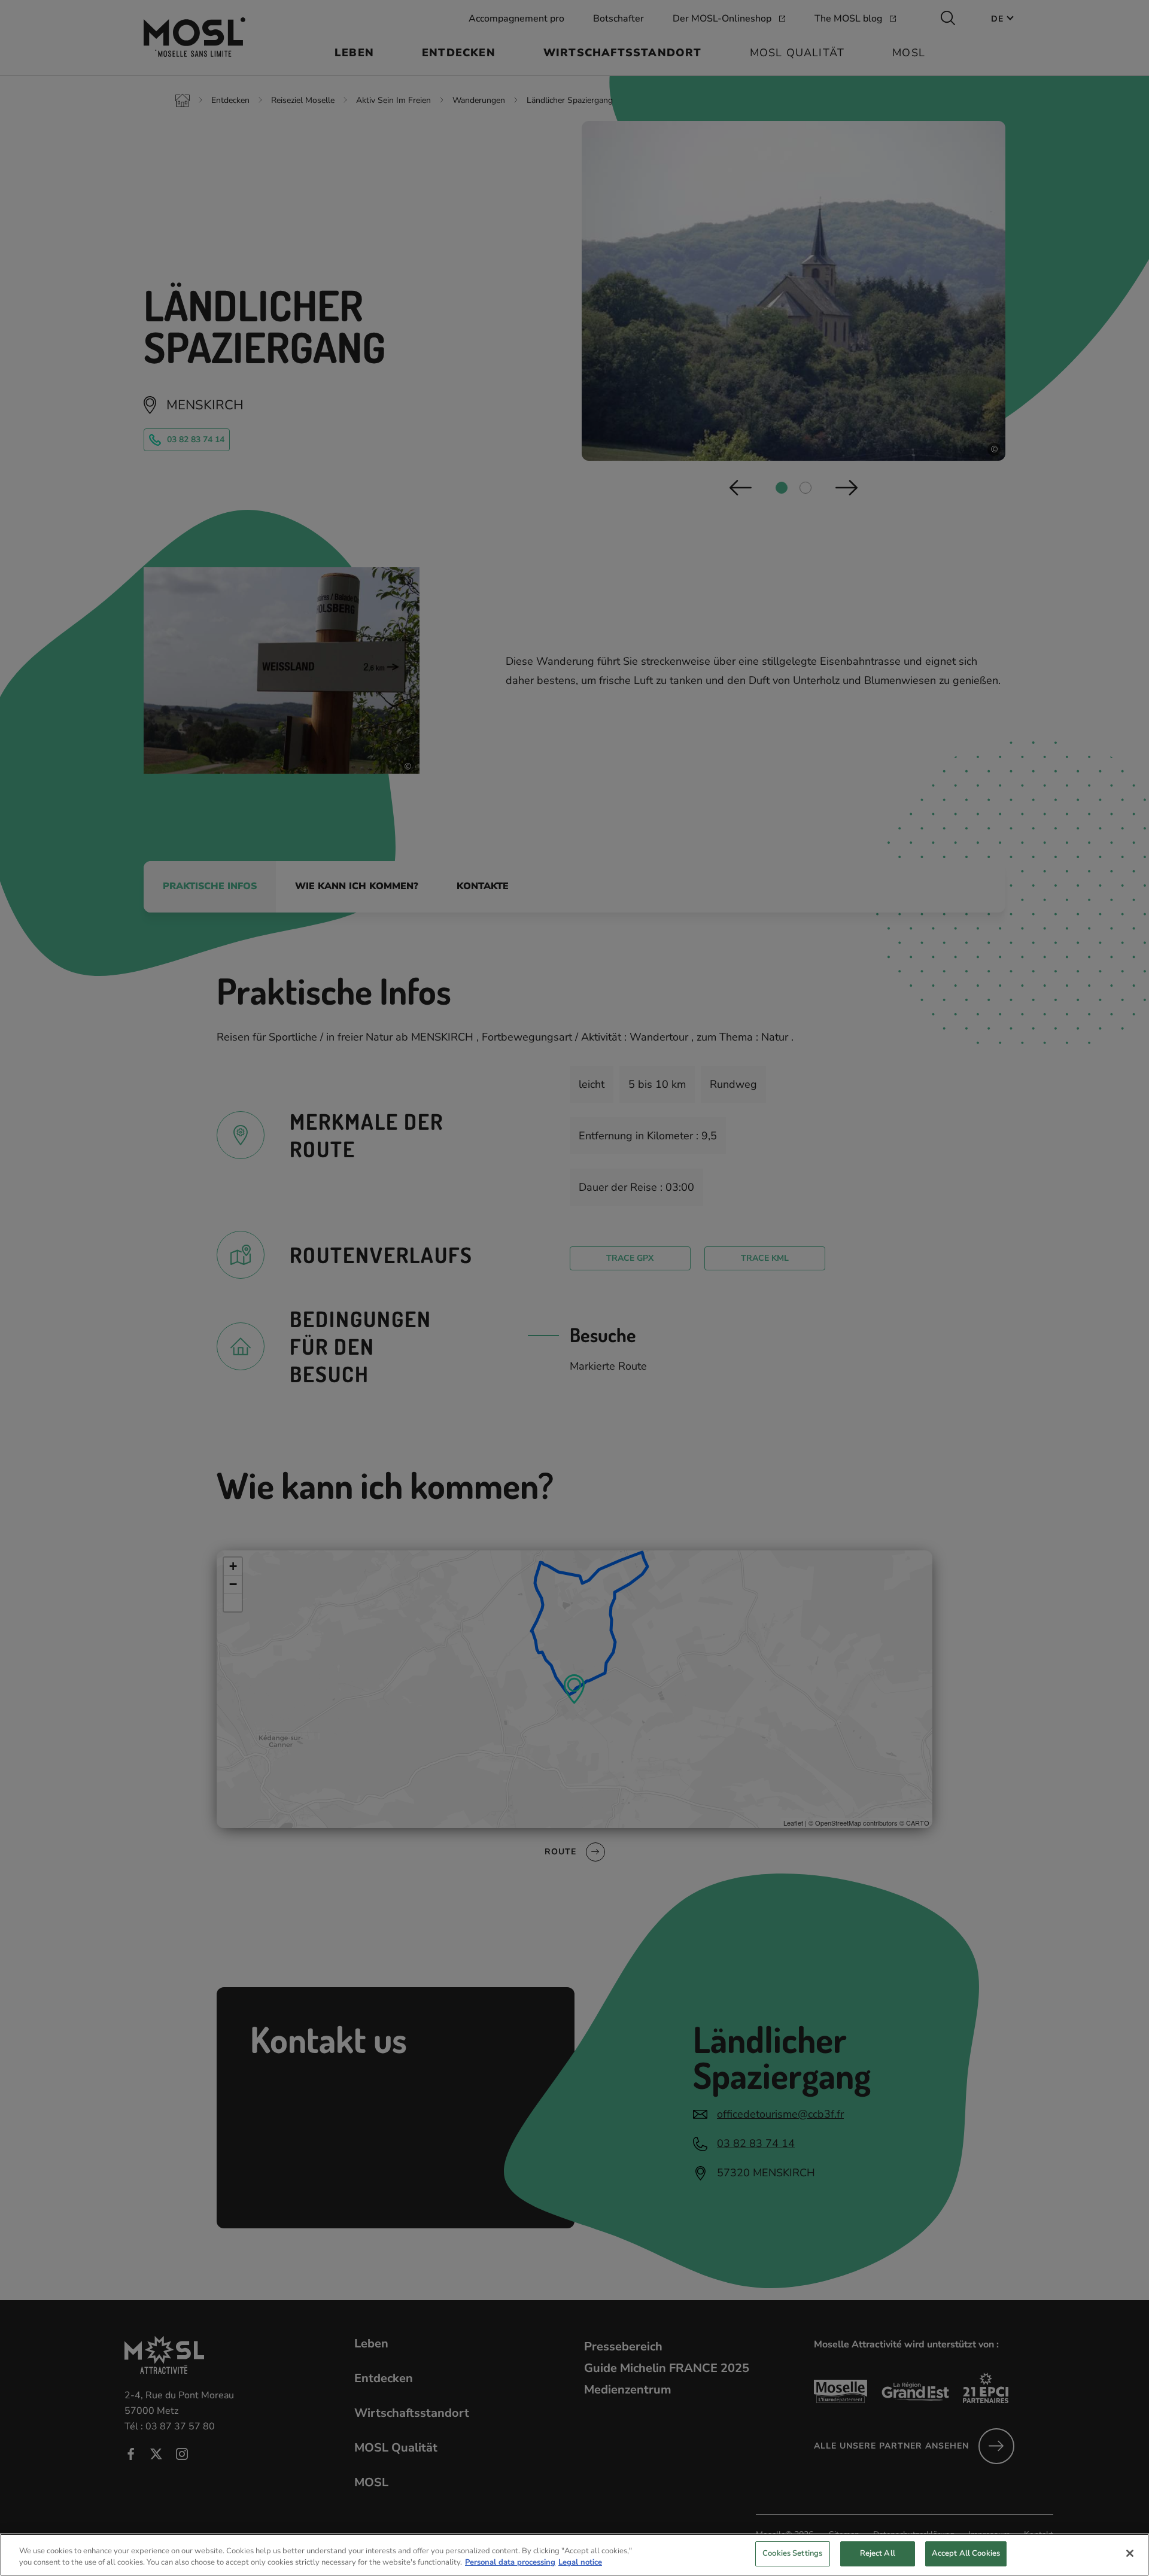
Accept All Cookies (966, 2553)
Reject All (878, 2553)
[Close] (1130, 2553)
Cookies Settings (792, 2553)
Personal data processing (510, 2563)
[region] (574, 2555)
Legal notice (580, 2563)
